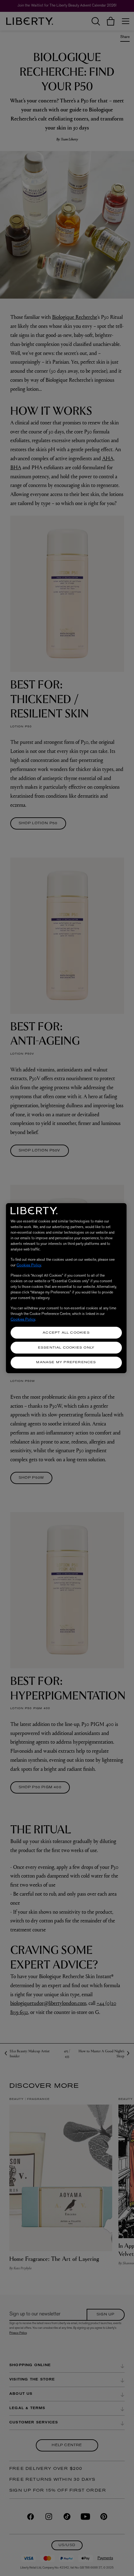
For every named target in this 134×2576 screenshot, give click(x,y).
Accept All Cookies (66, 1333)
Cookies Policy (29, 1265)
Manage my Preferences (66, 1362)
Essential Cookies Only (66, 1348)
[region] (66, 1288)
